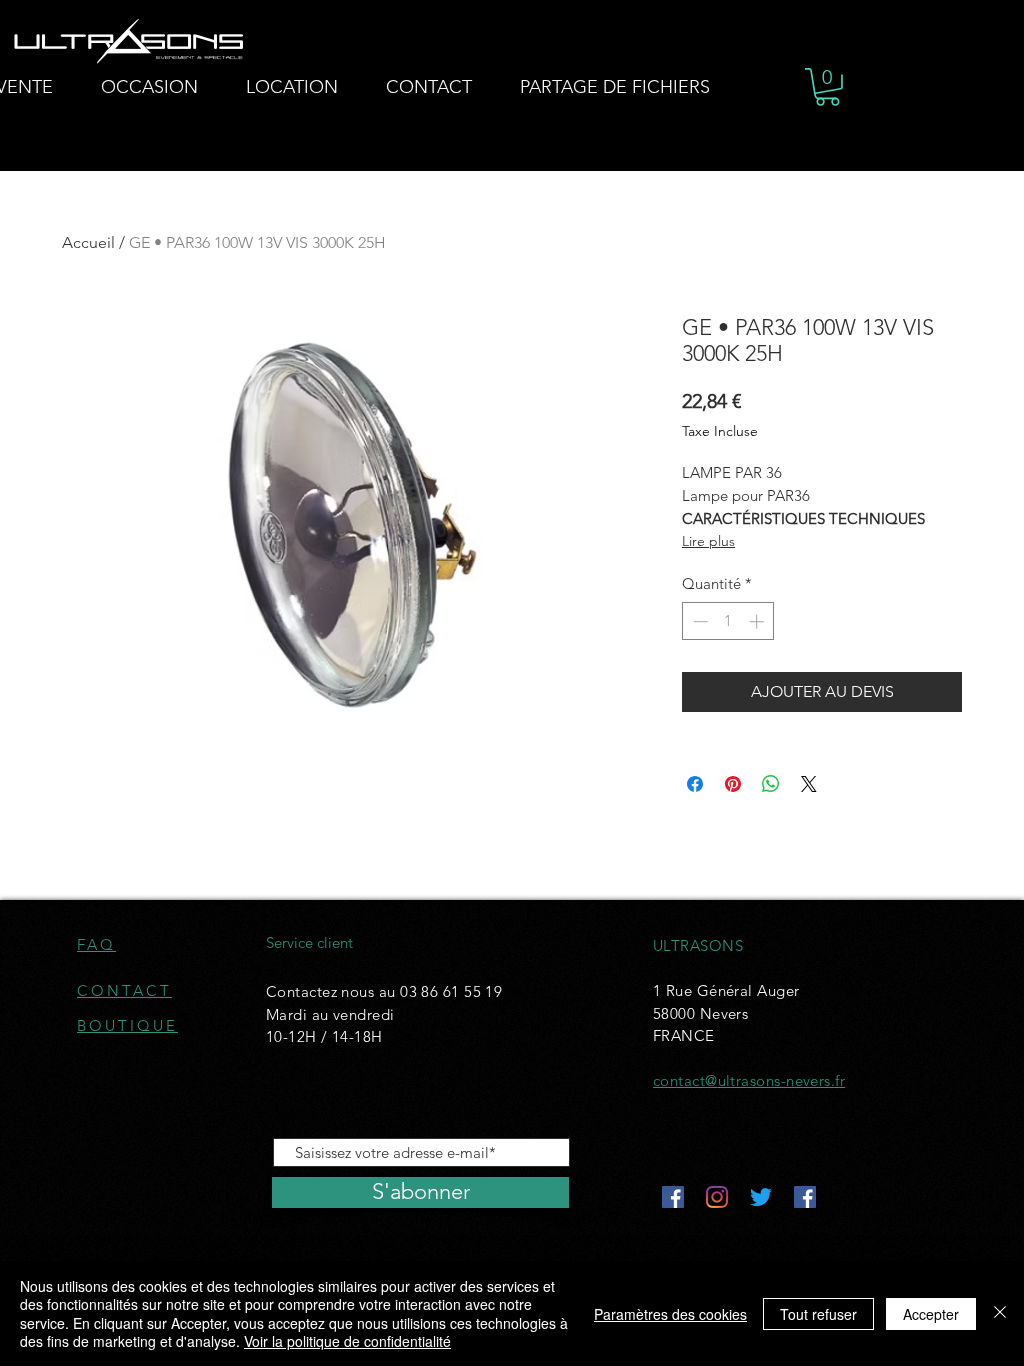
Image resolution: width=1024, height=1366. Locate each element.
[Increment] (758, 621)
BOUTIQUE (127, 1025)
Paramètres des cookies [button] (670, 1314)
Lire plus (708, 541)
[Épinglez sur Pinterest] (733, 784)
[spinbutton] (728, 621)
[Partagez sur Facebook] (695, 784)
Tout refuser (818, 1314)
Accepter (931, 1314)
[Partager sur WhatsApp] (771, 784)
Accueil (88, 242)
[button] (827, 87)
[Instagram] (717, 1197)
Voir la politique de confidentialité (347, 1341)
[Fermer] (1000, 1313)
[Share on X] (809, 784)
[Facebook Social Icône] (673, 1197)
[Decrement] (698, 621)
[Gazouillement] (761, 1197)
